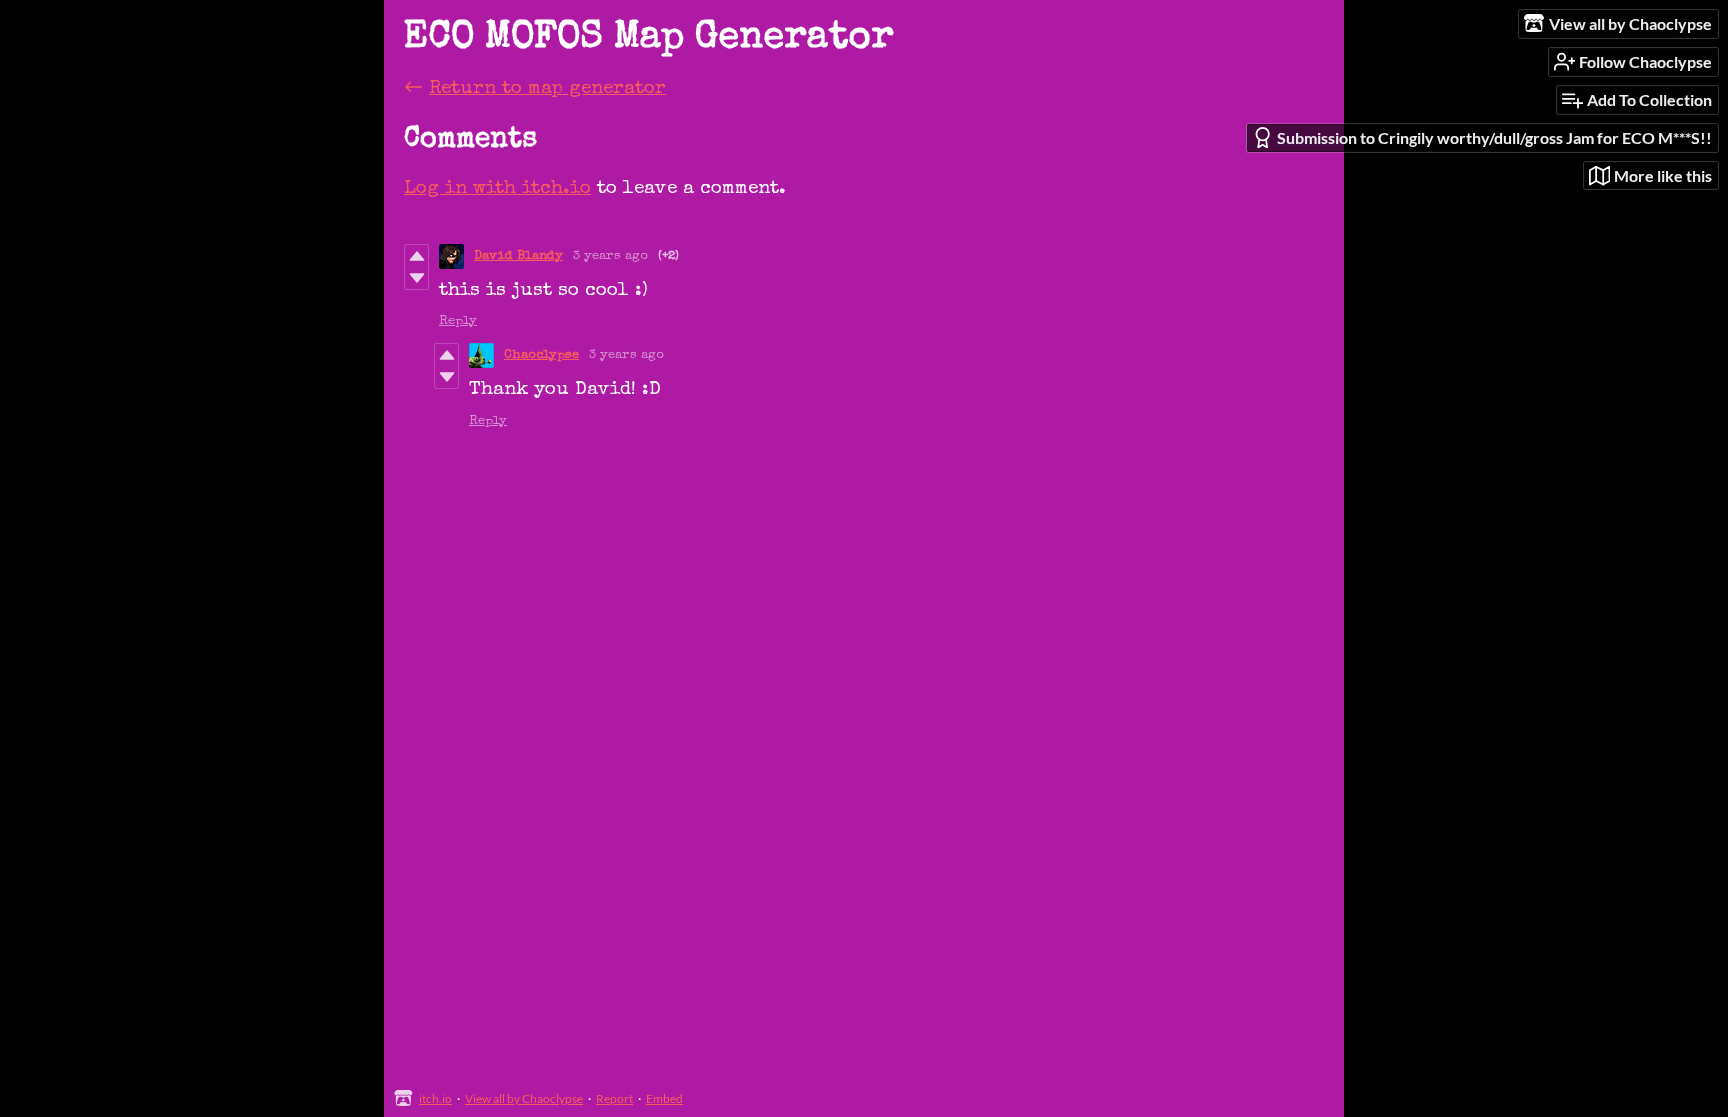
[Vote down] (416, 278)
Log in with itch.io (497, 189)
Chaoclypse (541, 355)
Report (614, 1098)
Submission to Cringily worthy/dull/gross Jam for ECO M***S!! (1494, 137)
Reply (458, 321)
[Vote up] (416, 256)
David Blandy (518, 256)
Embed (664, 1098)
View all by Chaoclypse (524, 1098)
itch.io (435, 1098)
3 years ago (610, 256)
